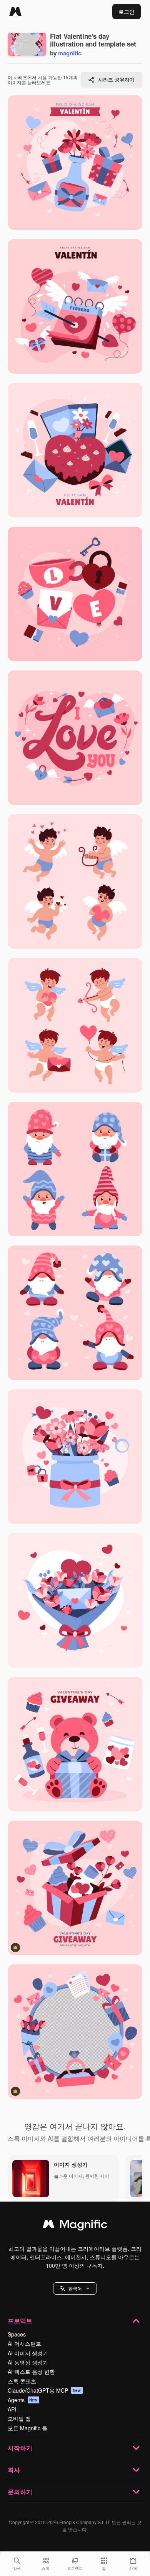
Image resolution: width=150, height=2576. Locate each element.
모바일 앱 (19, 2418)
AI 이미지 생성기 (28, 2353)
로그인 (127, 12)
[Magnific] (15, 12)
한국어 (75, 2288)
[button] (75, 2288)
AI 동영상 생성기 (28, 2362)
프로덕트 (20, 2321)
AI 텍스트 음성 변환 (31, 2371)
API (12, 2409)
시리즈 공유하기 (116, 79)
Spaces (17, 2334)
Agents (23, 2400)
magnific (70, 53)
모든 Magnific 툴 (27, 2428)
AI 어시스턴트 (24, 2343)
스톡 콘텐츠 (22, 2381)
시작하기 (20, 2448)
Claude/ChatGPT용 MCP (44, 2390)
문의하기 (20, 2492)
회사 (14, 2470)
